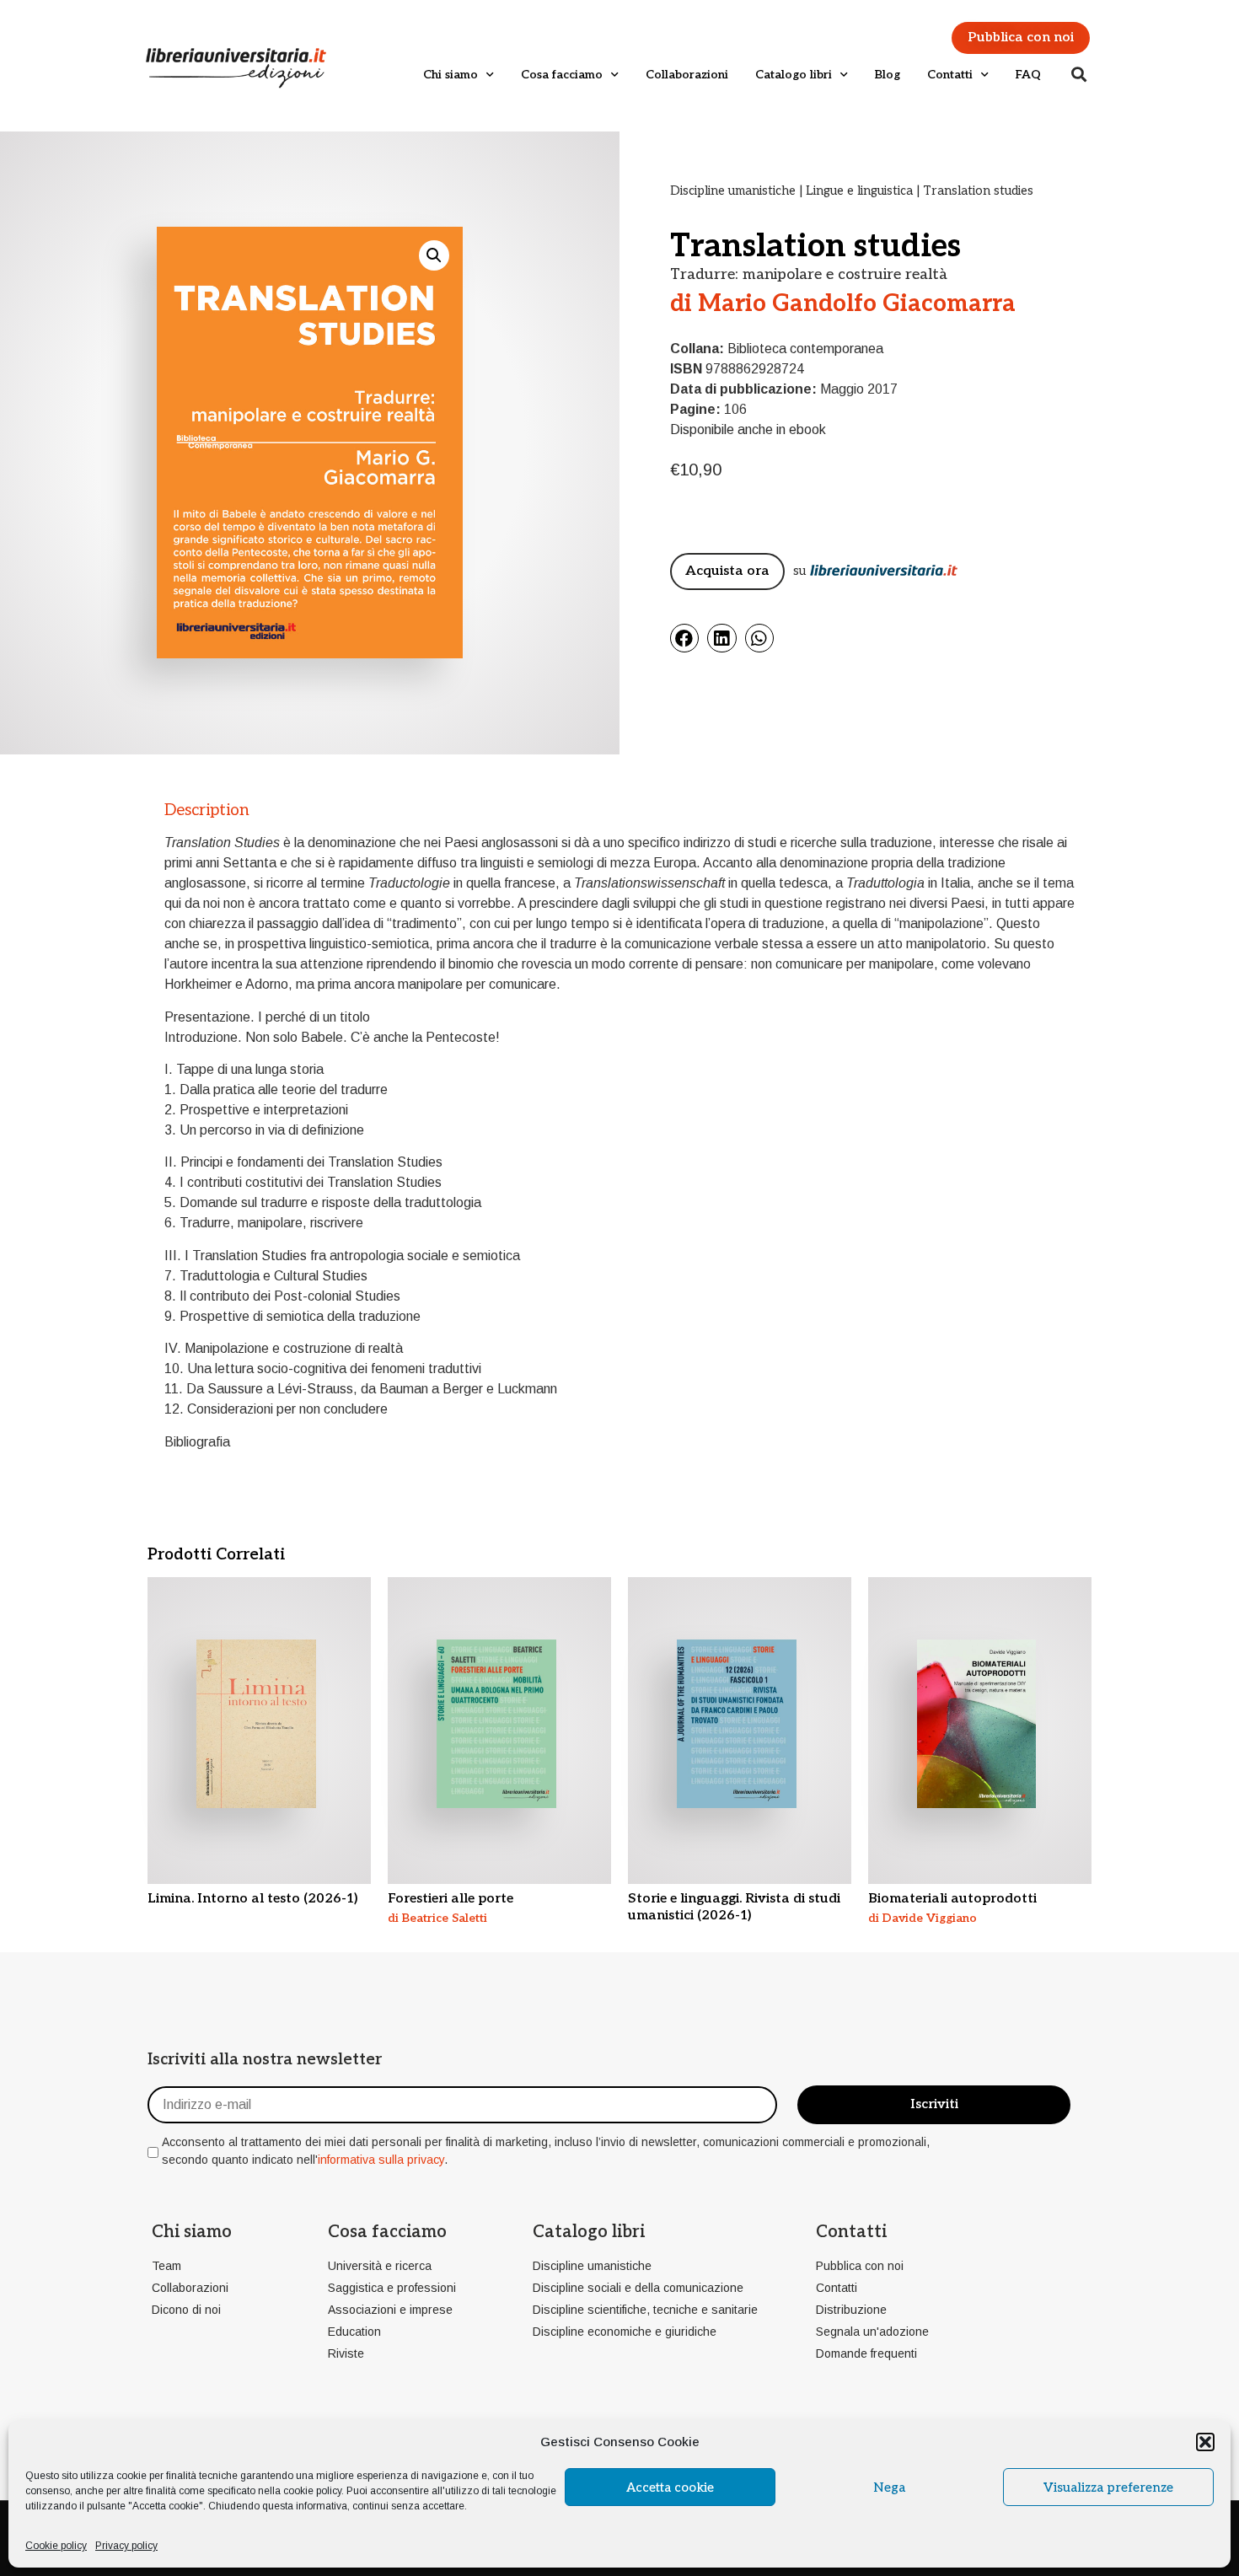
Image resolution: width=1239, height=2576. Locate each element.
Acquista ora (727, 571)
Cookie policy (56, 2546)
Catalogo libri (794, 75)
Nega (889, 2487)
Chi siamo (451, 75)
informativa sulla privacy (381, 2160)
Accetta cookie (670, 2487)
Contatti (950, 75)
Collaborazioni (687, 75)
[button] (1205, 2442)
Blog (888, 75)
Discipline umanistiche (733, 191)
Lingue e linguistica (859, 191)
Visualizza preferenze (1108, 2487)
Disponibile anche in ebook (748, 429)
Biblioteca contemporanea (805, 349)
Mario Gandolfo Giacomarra (857, 304)
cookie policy (312, 2491)
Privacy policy (126, 2546)
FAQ (1028, 75)
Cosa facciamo (562, 75)
